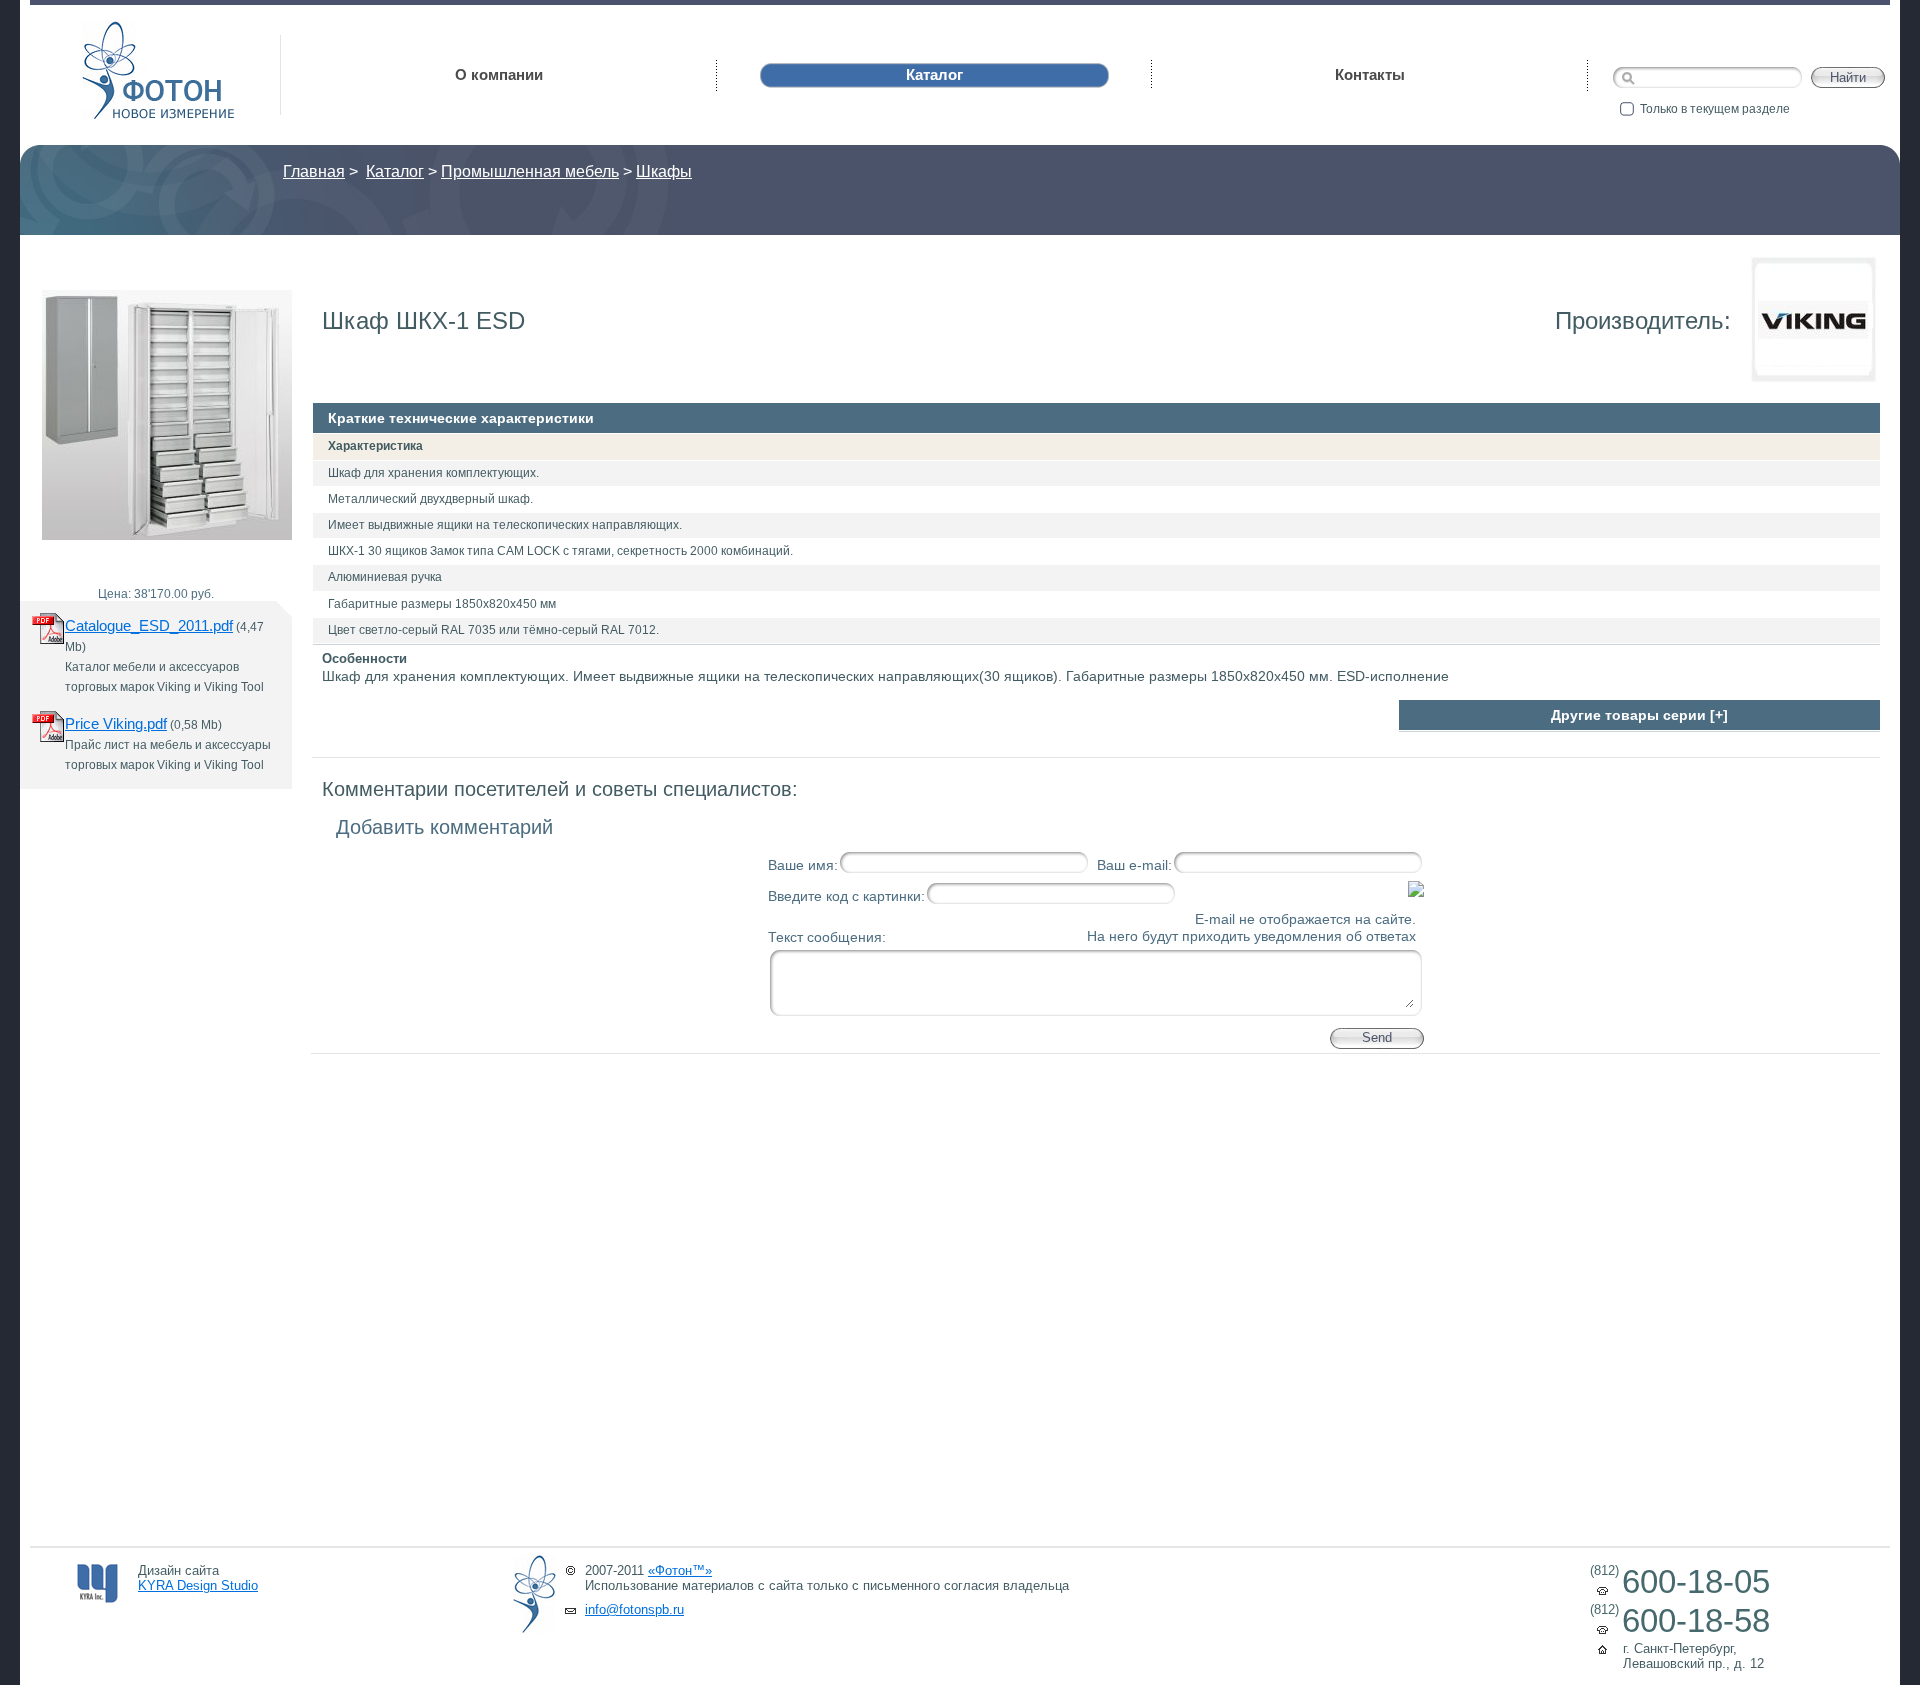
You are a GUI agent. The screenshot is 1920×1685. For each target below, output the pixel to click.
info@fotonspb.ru (634, 1609)
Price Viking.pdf (116, 723)
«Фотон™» (680, 1570)
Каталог (395, 171)
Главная (314, 171)
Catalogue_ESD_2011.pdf (149, 625)
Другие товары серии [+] (1639, 715)
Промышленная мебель (530, 171)
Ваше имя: (803, 865)
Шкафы (664, 171)
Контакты (1370, 74)
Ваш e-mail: (1134, 865)
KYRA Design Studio (198, 1585)
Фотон (110, 30)
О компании (499, 74)
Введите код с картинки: (846, 896)
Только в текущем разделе (1715, 109)
